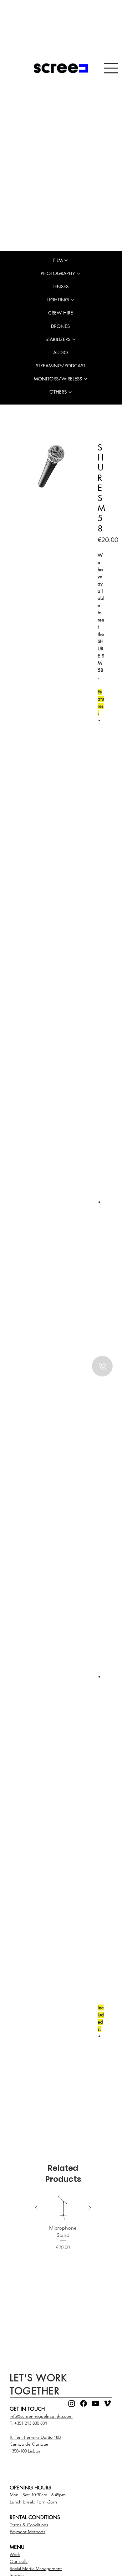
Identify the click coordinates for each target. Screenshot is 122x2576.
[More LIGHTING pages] (72, 300)
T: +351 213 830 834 (28, 2424)
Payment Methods (28, 2533)
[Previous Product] (36, 2209)
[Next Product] (90, 2209)
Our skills (19, 2563)
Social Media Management (36, 2570)
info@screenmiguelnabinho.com (41, 2418)
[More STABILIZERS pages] (74, 340)
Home (26, 433)
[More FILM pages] (66, 260)
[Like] (102, 1366)
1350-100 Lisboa (25, 2452)
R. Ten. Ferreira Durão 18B (35, 2438)
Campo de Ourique (29, 2445)
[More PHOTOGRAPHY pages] (79, 274)
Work (15, 2556)
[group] (63, 2228)
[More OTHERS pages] (70, 392)
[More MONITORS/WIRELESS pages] (85, 379)
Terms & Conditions (29, 2526)
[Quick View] (63, 2209)
